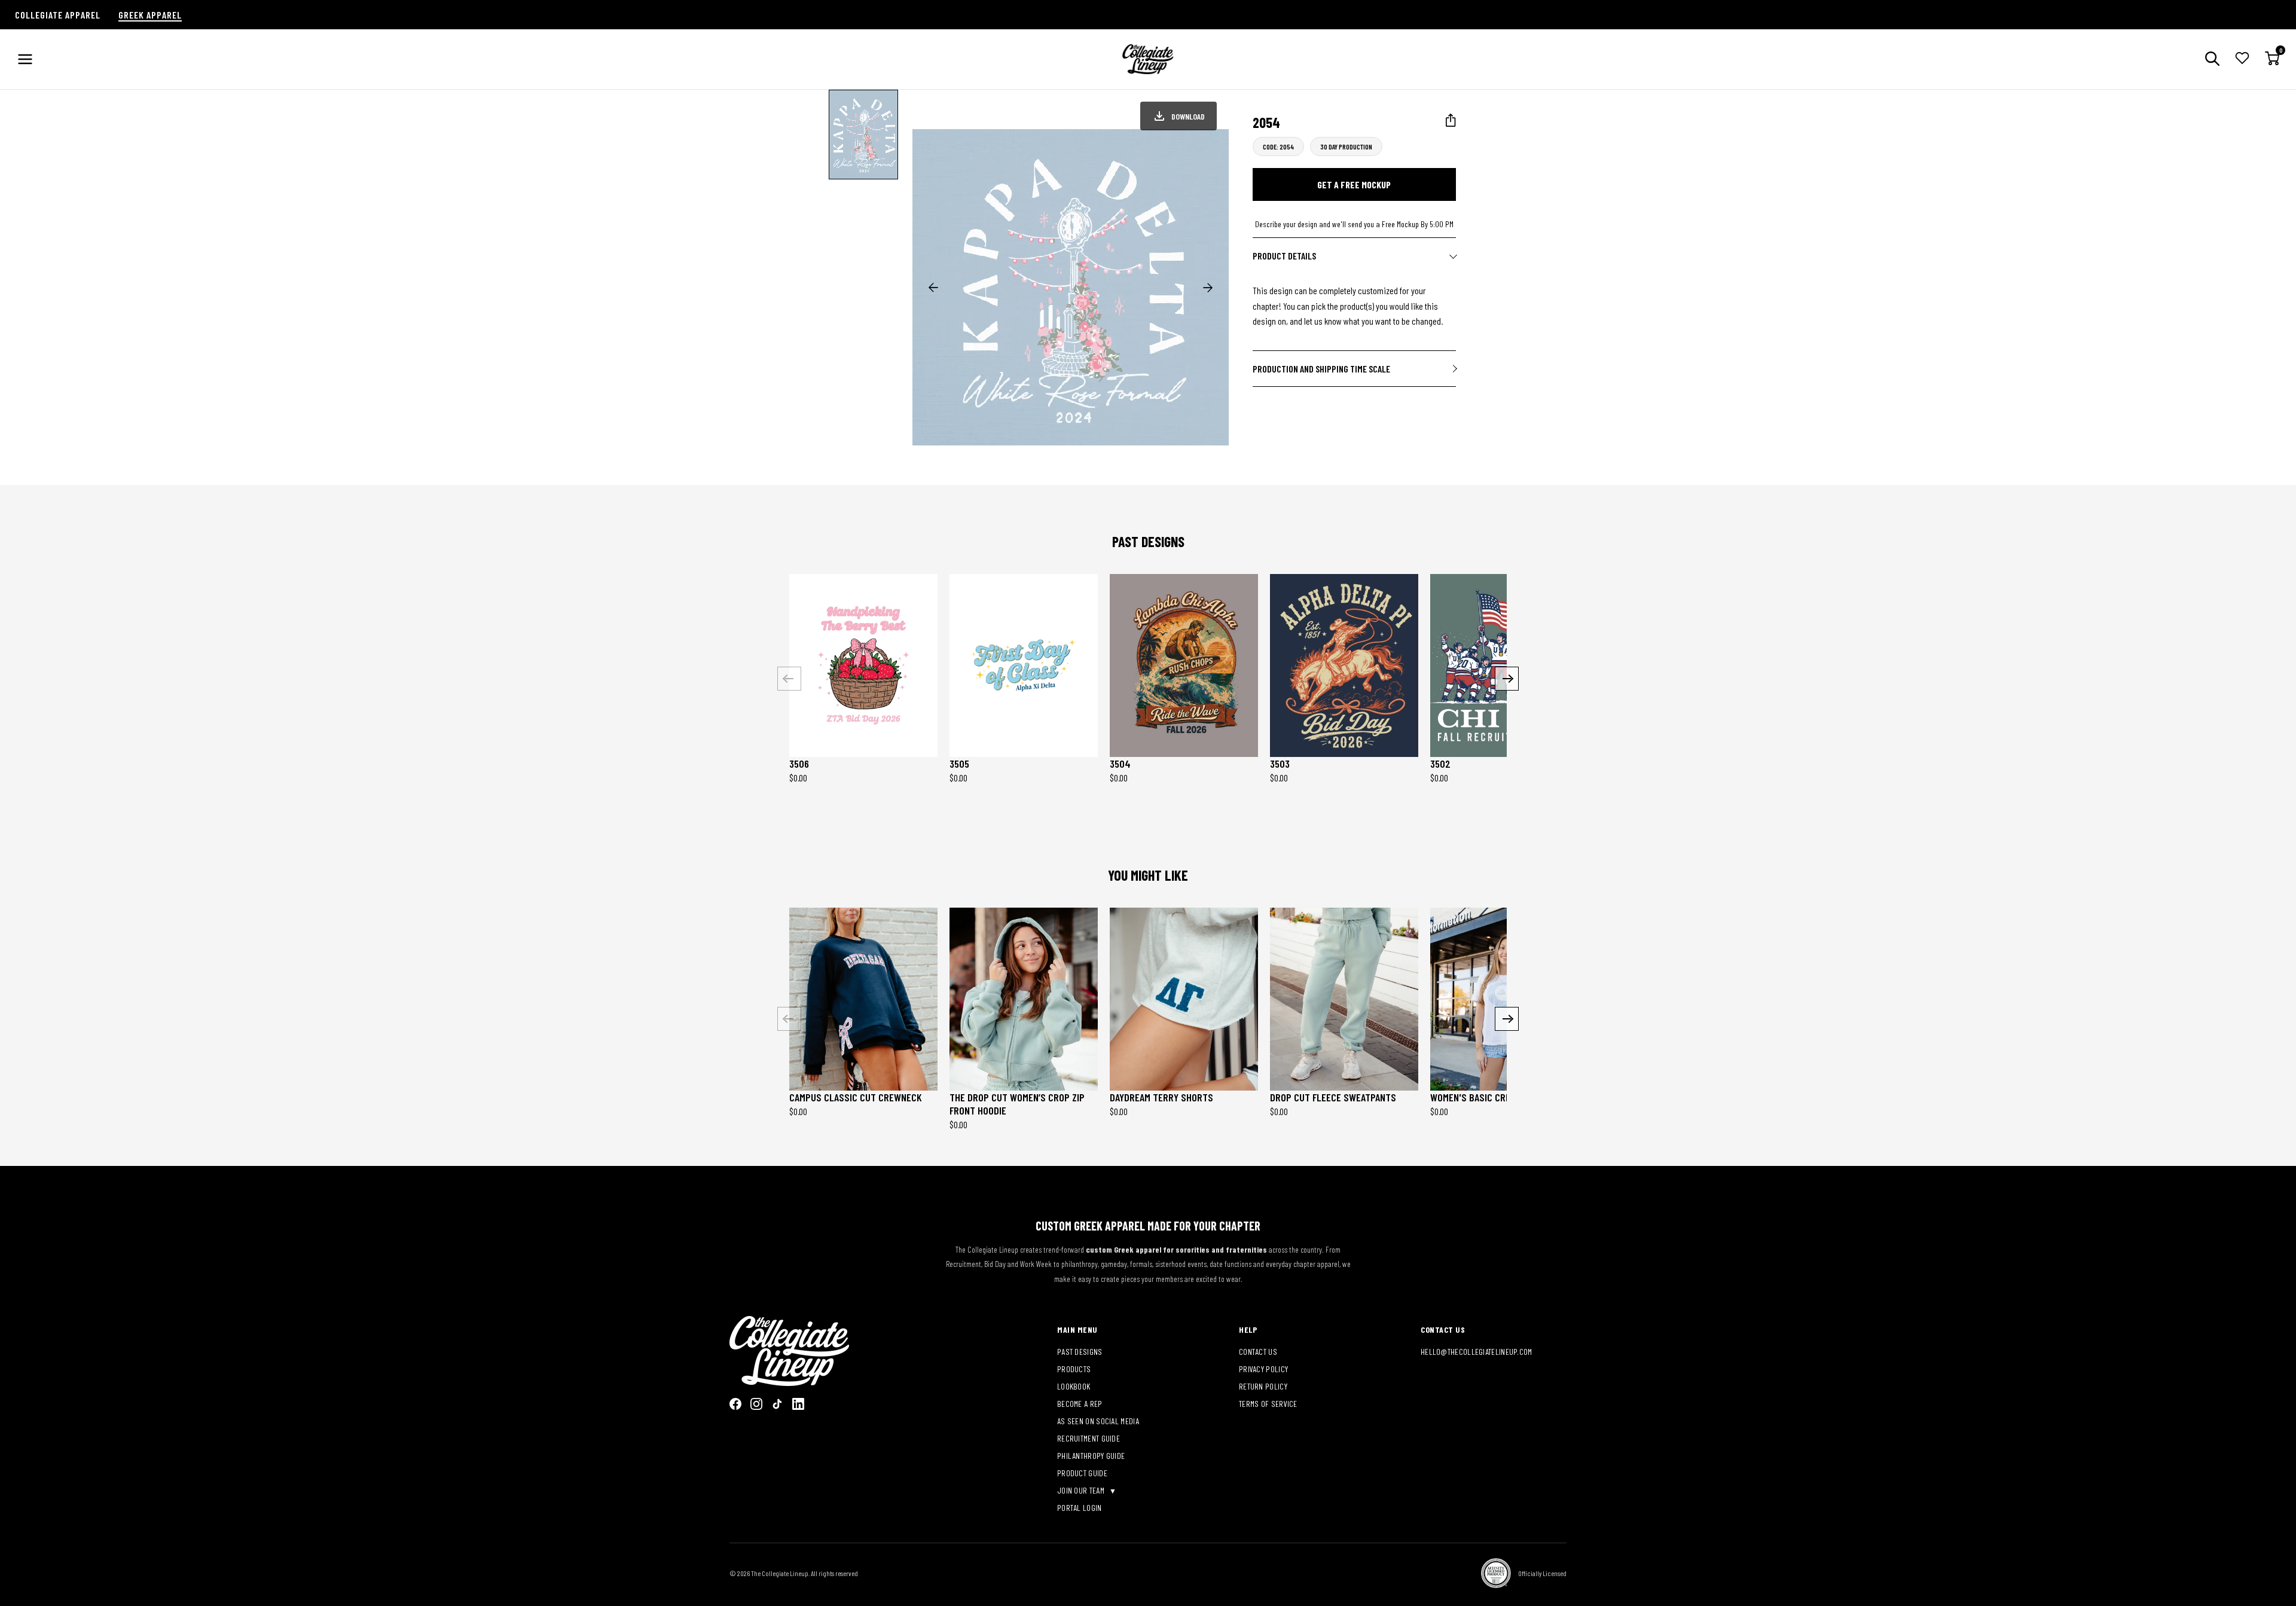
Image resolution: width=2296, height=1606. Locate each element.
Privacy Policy (1263, 1369)
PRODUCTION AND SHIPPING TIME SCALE (1321, 369)
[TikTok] (777, 1404)
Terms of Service (1268, 1404)
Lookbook (1074, 1386)
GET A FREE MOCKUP (1354, 184)
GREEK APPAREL (150, 15)
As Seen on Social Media (1098, 1421)
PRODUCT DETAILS (1284, 256)
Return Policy (1263, 1386)
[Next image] (1208, 288)
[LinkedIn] (798, 1404)
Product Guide (1082, 1473)
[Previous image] (933, 288)
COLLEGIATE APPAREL (58, 15)
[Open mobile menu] (25, 59)
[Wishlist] (2242, 59)
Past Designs (1080, 1352)
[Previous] (789, 679)
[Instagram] (756, 1404)
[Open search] (2212, 59)
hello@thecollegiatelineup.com (1477, 1352)
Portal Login (1080, 1508)
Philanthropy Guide (1091, 1456)
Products (1074, 1369)
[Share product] (1451, 120)
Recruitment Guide (1089, 1438)
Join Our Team (1082, 1490)
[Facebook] (735, 1404)
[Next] (1507, 679)
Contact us (1258, 1352)
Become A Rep (1080, 1404)
